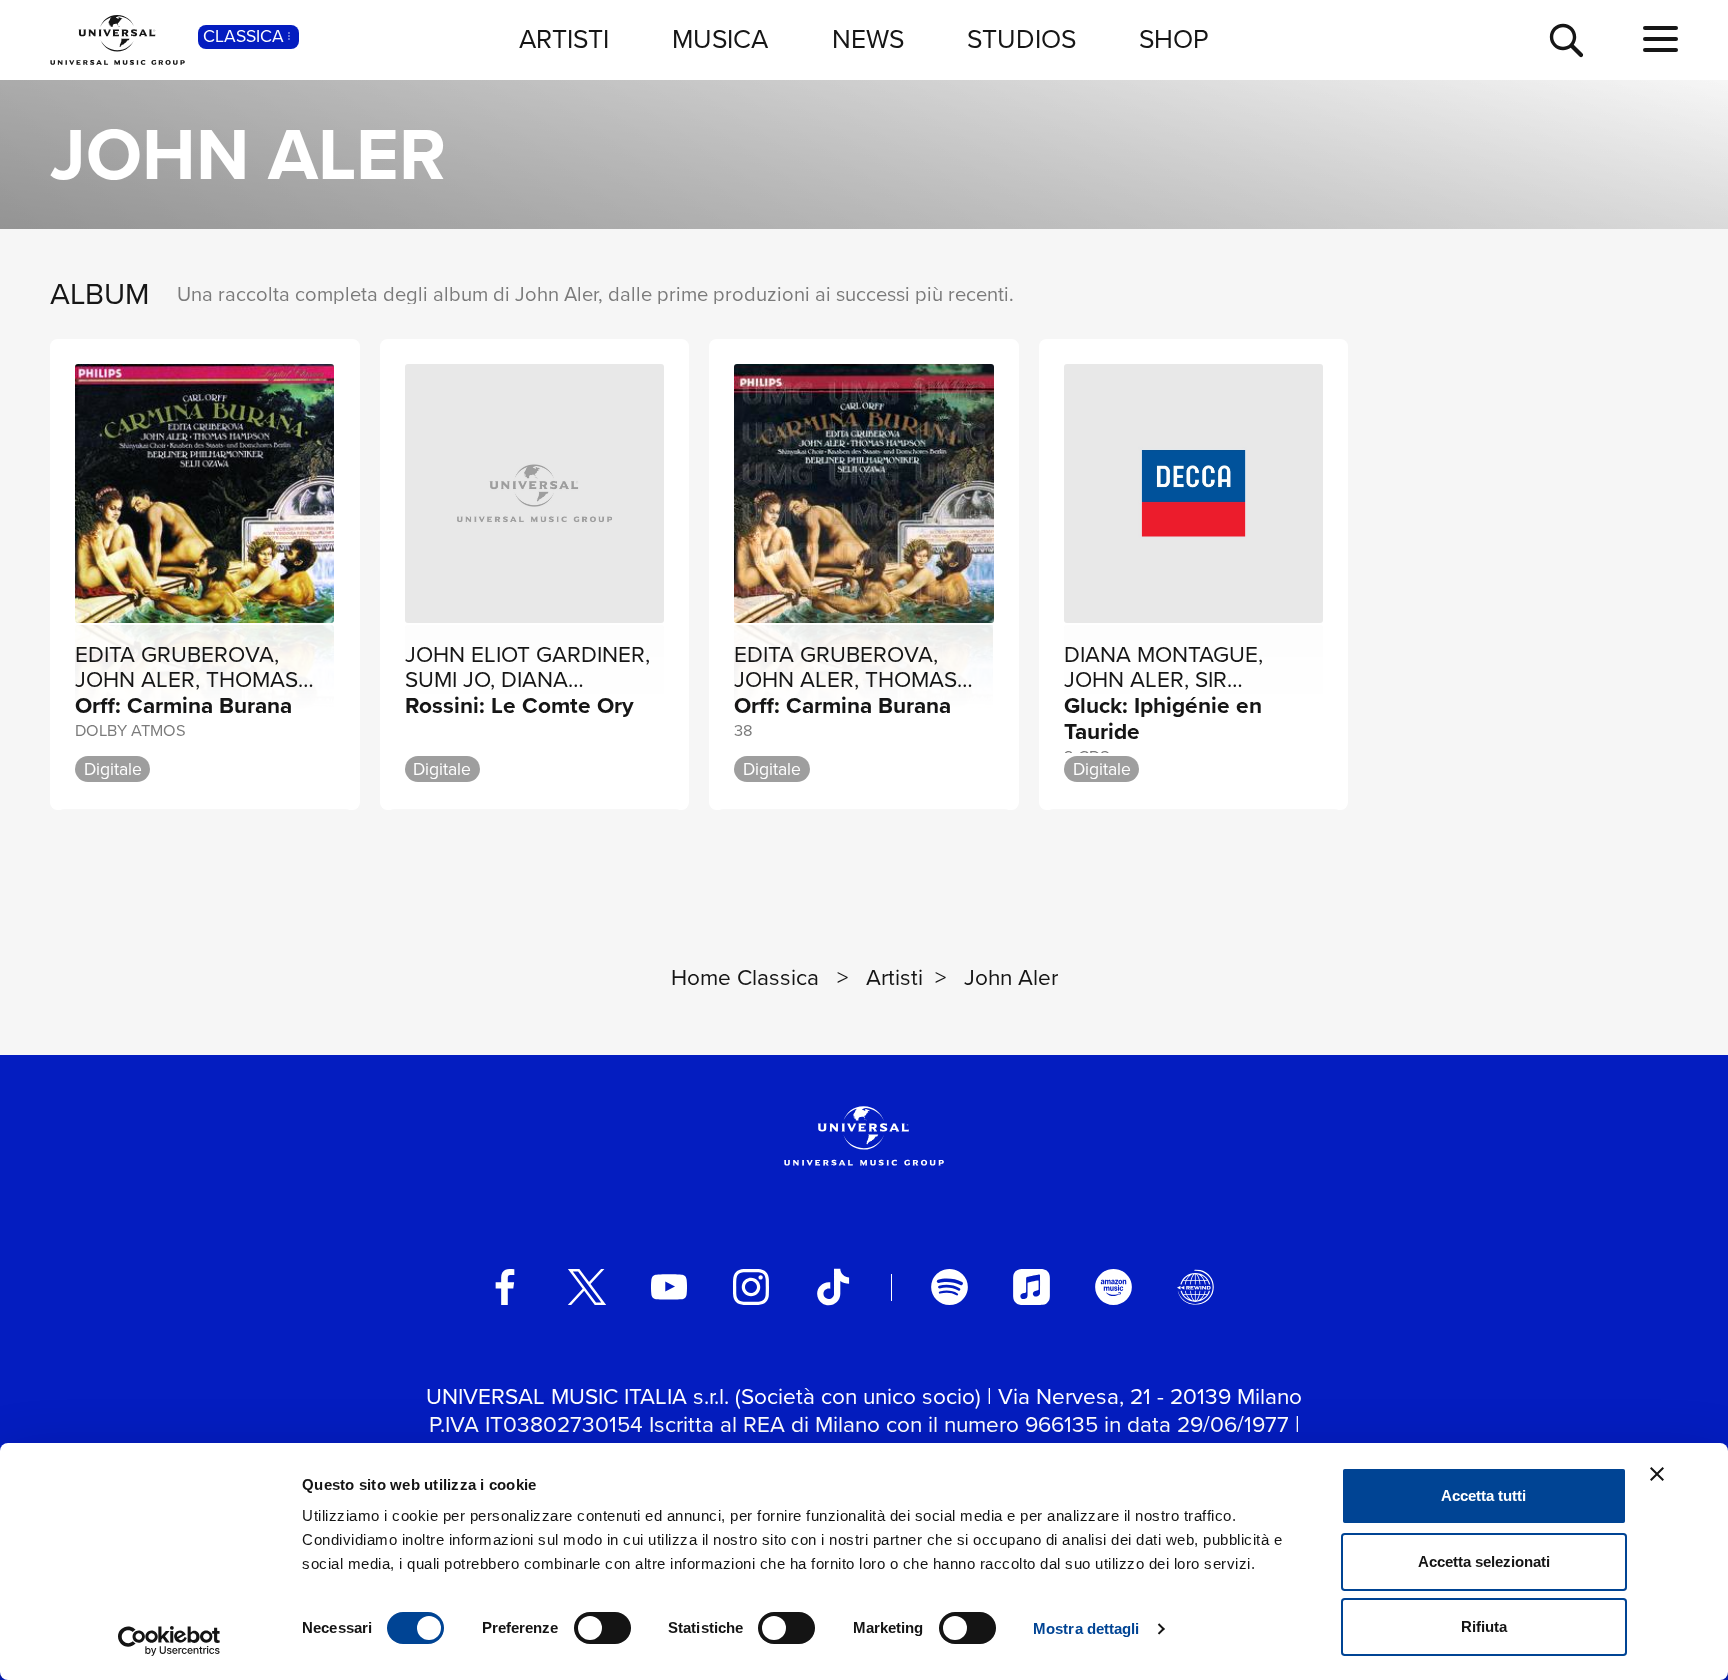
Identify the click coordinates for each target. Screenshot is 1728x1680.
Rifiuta (1484, 1626)
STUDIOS (1021, 39)
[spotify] (949, 1287)
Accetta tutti (1483, 1495)
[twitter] (587, 1287)
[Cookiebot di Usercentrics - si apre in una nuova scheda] (169, 1641)
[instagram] (751, 1287)
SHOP (1174, 39)
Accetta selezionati (1484, 1561)
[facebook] (505, 1287)
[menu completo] (1660, 40)
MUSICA (720, 39)
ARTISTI (564, 39)
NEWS (868, 39)
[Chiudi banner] (1657, 1474)
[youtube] (669, 1287)
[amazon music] (1113, 1287)
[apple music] (1031, 1287)
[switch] (602, 1628)
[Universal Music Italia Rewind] (1195, 1287)
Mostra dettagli (1086, 1628)
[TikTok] (833, 1287)
